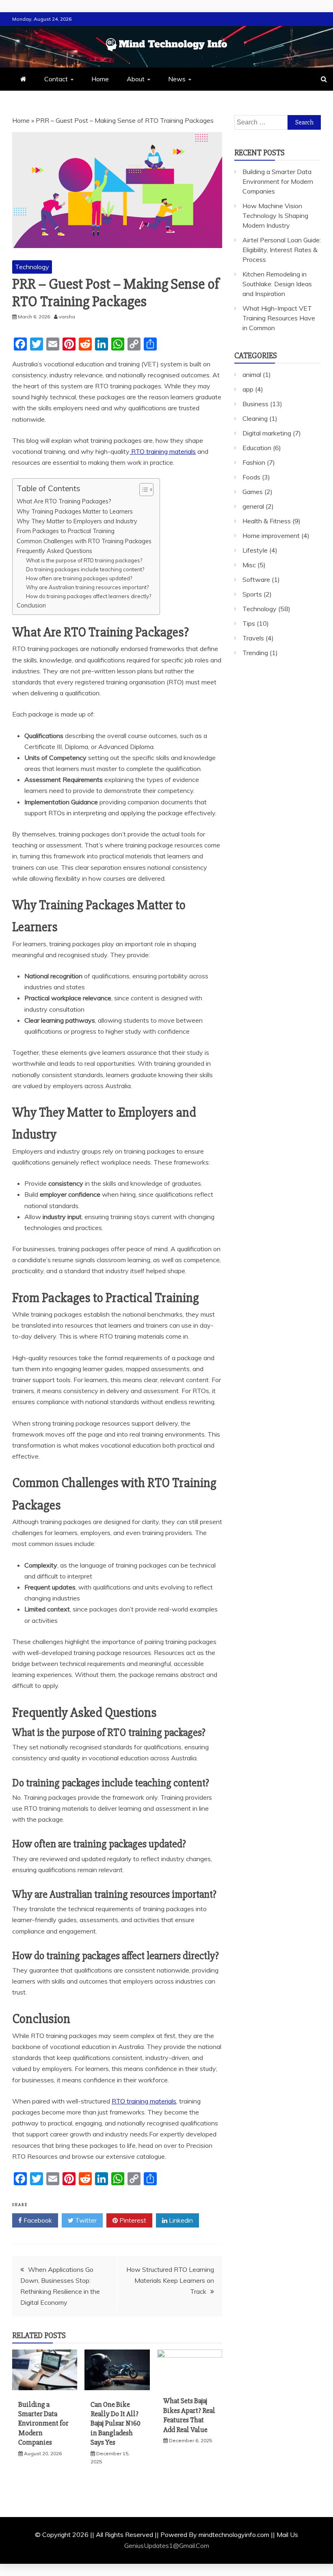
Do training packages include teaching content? (85, 569)
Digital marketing (267, 433)
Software (256, 579)
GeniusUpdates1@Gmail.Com (167, 2546)
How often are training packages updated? (79, 578)
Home (100, 79)
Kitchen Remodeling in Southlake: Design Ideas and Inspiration (277, 284)
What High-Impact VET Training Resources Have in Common (279, 318)
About (136, 79)
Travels (253, 638)
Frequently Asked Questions (54, 551)
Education (257, 448)
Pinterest (132, 2220)
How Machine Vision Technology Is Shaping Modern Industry (275, 216)
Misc (249, 565)
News (177, 79)
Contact (56, 79)
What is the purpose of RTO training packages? (84, 560)
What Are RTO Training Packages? (64, 501)
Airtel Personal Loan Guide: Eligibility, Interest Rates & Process (282, 250)
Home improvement (271, 536)
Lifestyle (255, 550)
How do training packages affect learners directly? (89, 596)
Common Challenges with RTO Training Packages (84, 541)
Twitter (85, 2220)
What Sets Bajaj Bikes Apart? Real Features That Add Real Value (189, 2415)
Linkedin (180, 2220)
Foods (251, 477)
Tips (249, 623)
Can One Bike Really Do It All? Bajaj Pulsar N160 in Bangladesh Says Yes (116, 2424)
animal (252, 375)
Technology (32, 267)
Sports (252, 594)
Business (255, 404)
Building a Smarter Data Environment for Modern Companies (43, 2424)
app (248, 389)
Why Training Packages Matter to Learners (75, 511)
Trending (255, 653)
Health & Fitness (267, 521)
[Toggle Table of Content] (142, 490)
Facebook (37, 2220)
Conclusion (31, 605)
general (253, 506)
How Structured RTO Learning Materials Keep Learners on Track (170, 2280)
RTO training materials (163, 451)
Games (253, 492)
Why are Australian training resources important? (87, 587)
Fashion (254, 462)
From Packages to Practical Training (66, 531)
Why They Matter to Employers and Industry (77, 521)
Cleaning (255, 418)
